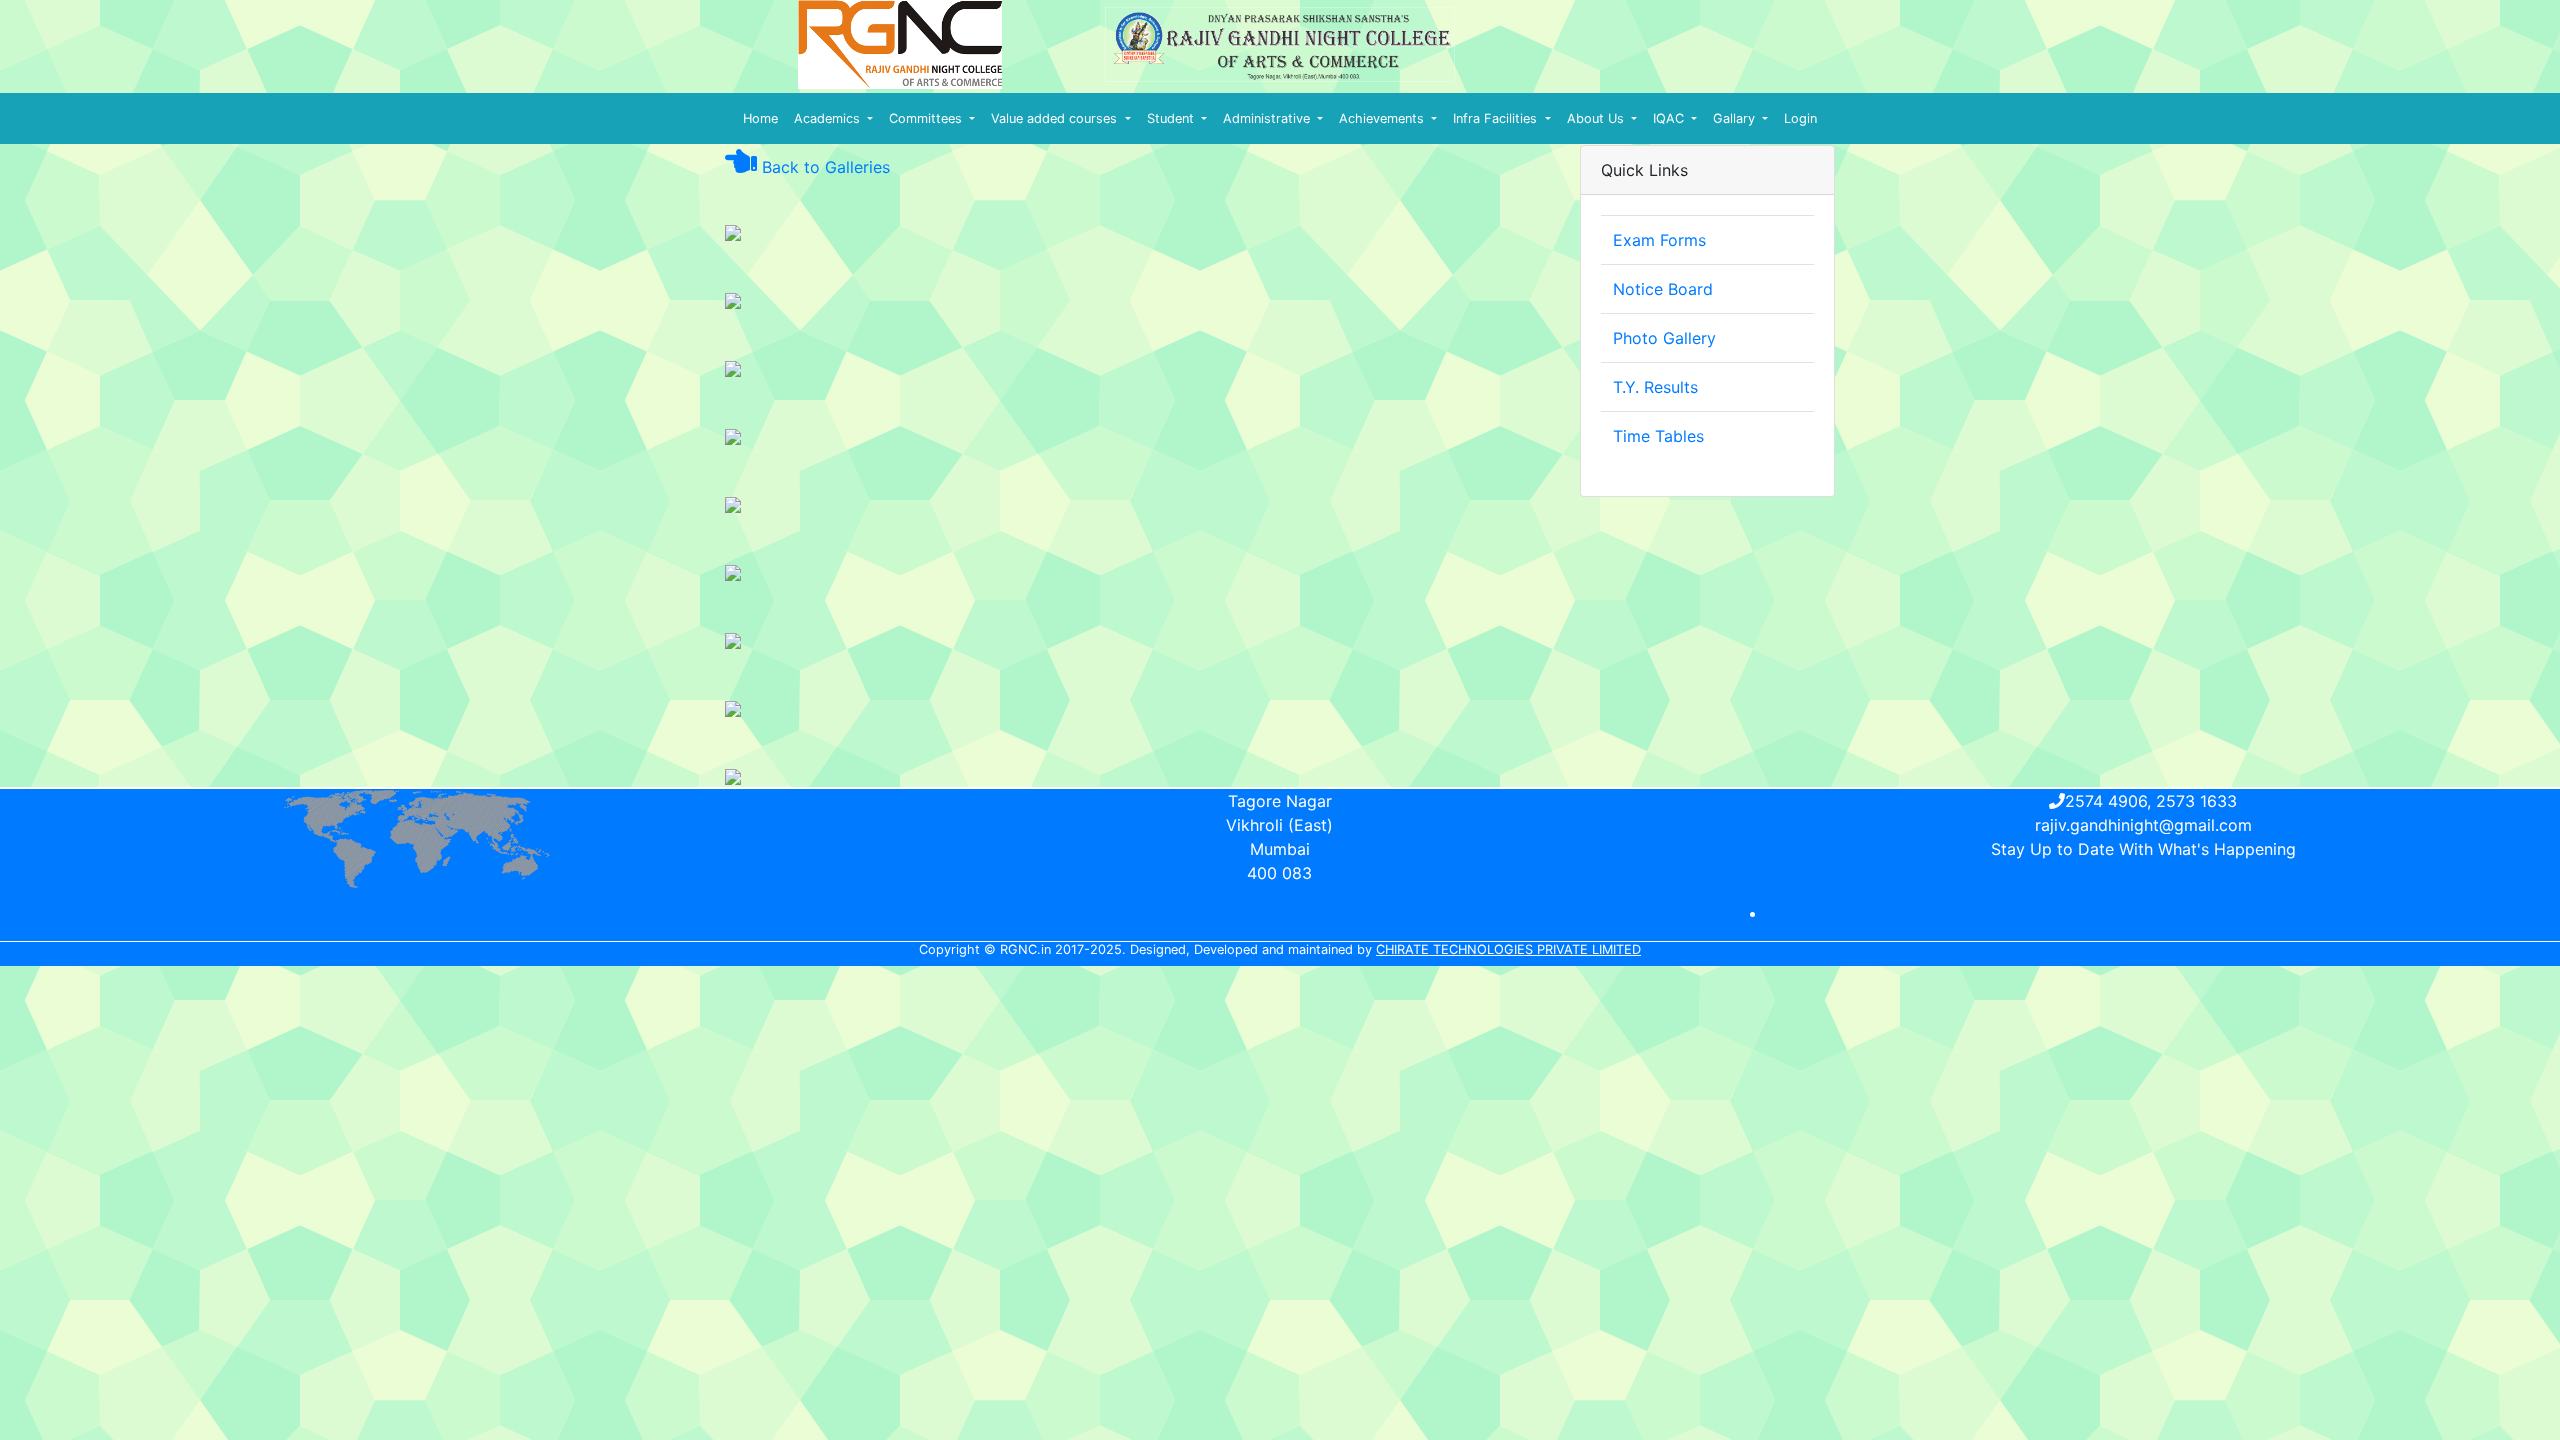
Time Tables (1658, 436)
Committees (927, 118)
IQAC (1670, 118)
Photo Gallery (1664, 338)
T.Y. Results (1655, 387)
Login (1800, 118)
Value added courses (1056, 118)
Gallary (1736, 118)
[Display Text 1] (733, 231)
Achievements (1383, 118)
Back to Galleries (823, 167)
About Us (1597, 118)
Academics (829, 118)
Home (760, 118)
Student (1172, 118)
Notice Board (1663, 289)
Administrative (1268, 118)
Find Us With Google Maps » (417, 901)
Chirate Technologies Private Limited (1508, 949)
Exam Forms (1659, 240)
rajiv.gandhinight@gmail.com (2143, 825)
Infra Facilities (1497, 118)
